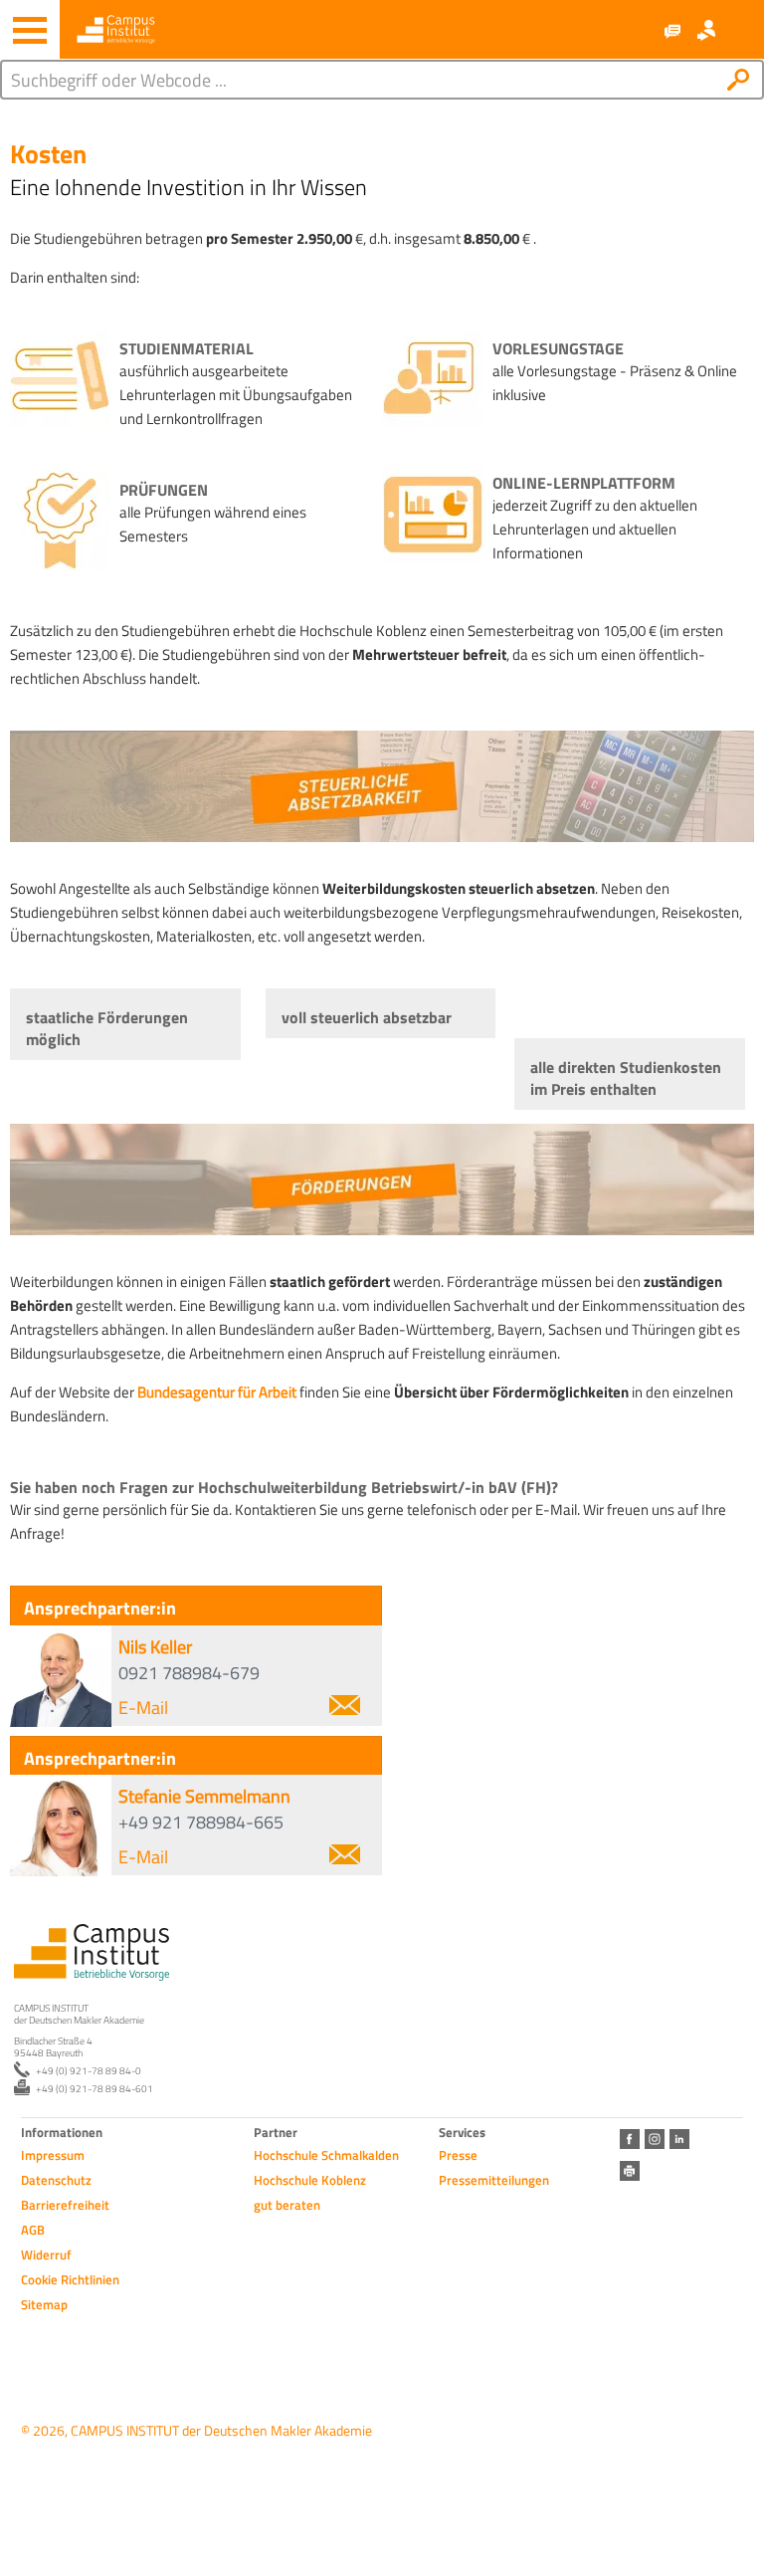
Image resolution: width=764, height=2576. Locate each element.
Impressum (53, 2155)
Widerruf (46, 2254)
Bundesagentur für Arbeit (217, 1392)
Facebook (630, 2139)
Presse (458, 2155)
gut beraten (287, 2205)
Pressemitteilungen (494, 2180)
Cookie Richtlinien (70, 2279)
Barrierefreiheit (65, 2205)
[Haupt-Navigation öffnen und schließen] (30, 30)
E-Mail (143, 1708)
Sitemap (44, 2304)
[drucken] (630, 2171)
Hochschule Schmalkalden (326, 2155)
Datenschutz (56, 2180)
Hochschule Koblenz (310, 2180)
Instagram (655, 2139)
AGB (33, 2230)
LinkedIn (679, 2139)
